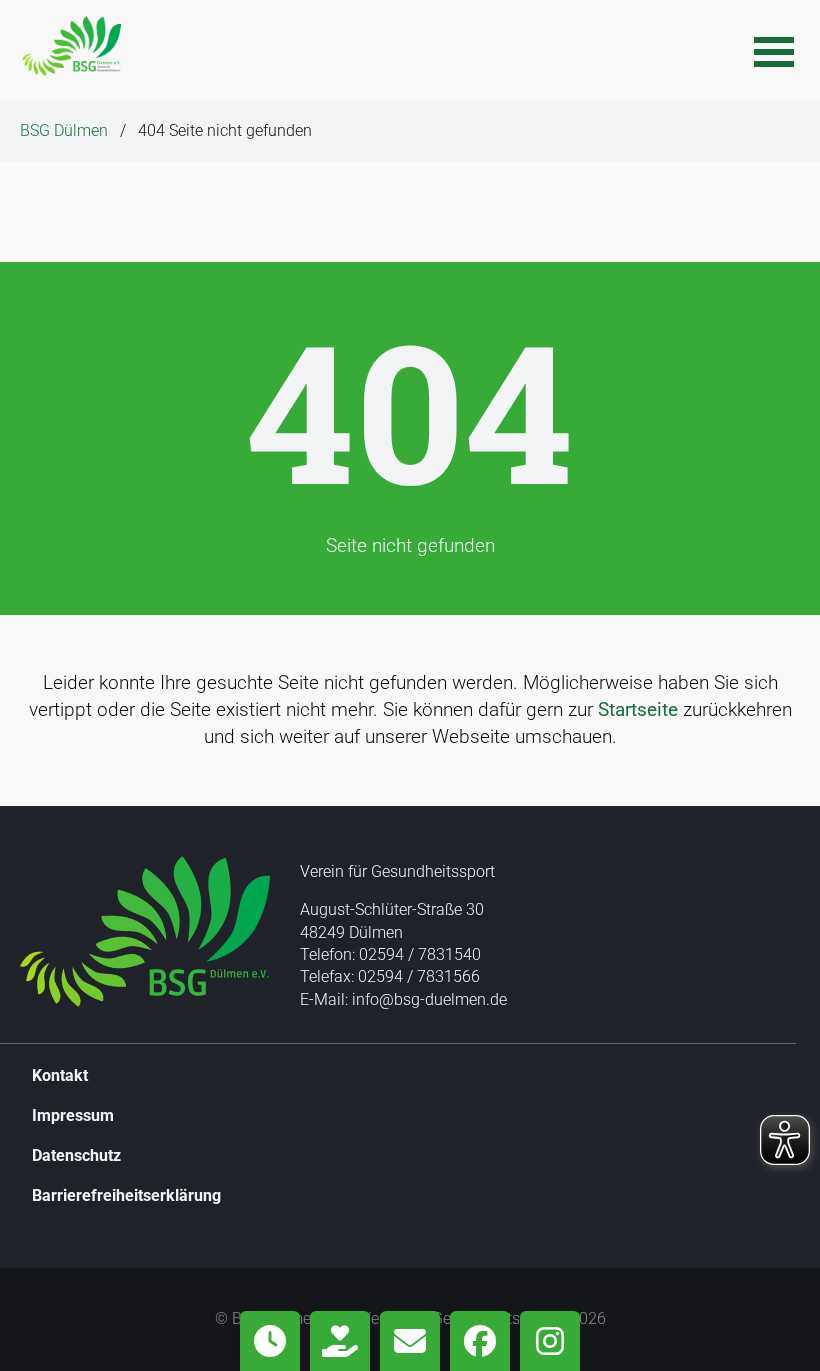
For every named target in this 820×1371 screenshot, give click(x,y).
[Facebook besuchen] (480, 1341)
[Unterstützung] (340, 1341)
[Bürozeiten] (270, 1341)
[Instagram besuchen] (550, 1341)
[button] (774, 50)
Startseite (638, 709)
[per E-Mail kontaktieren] (410, 1341)
